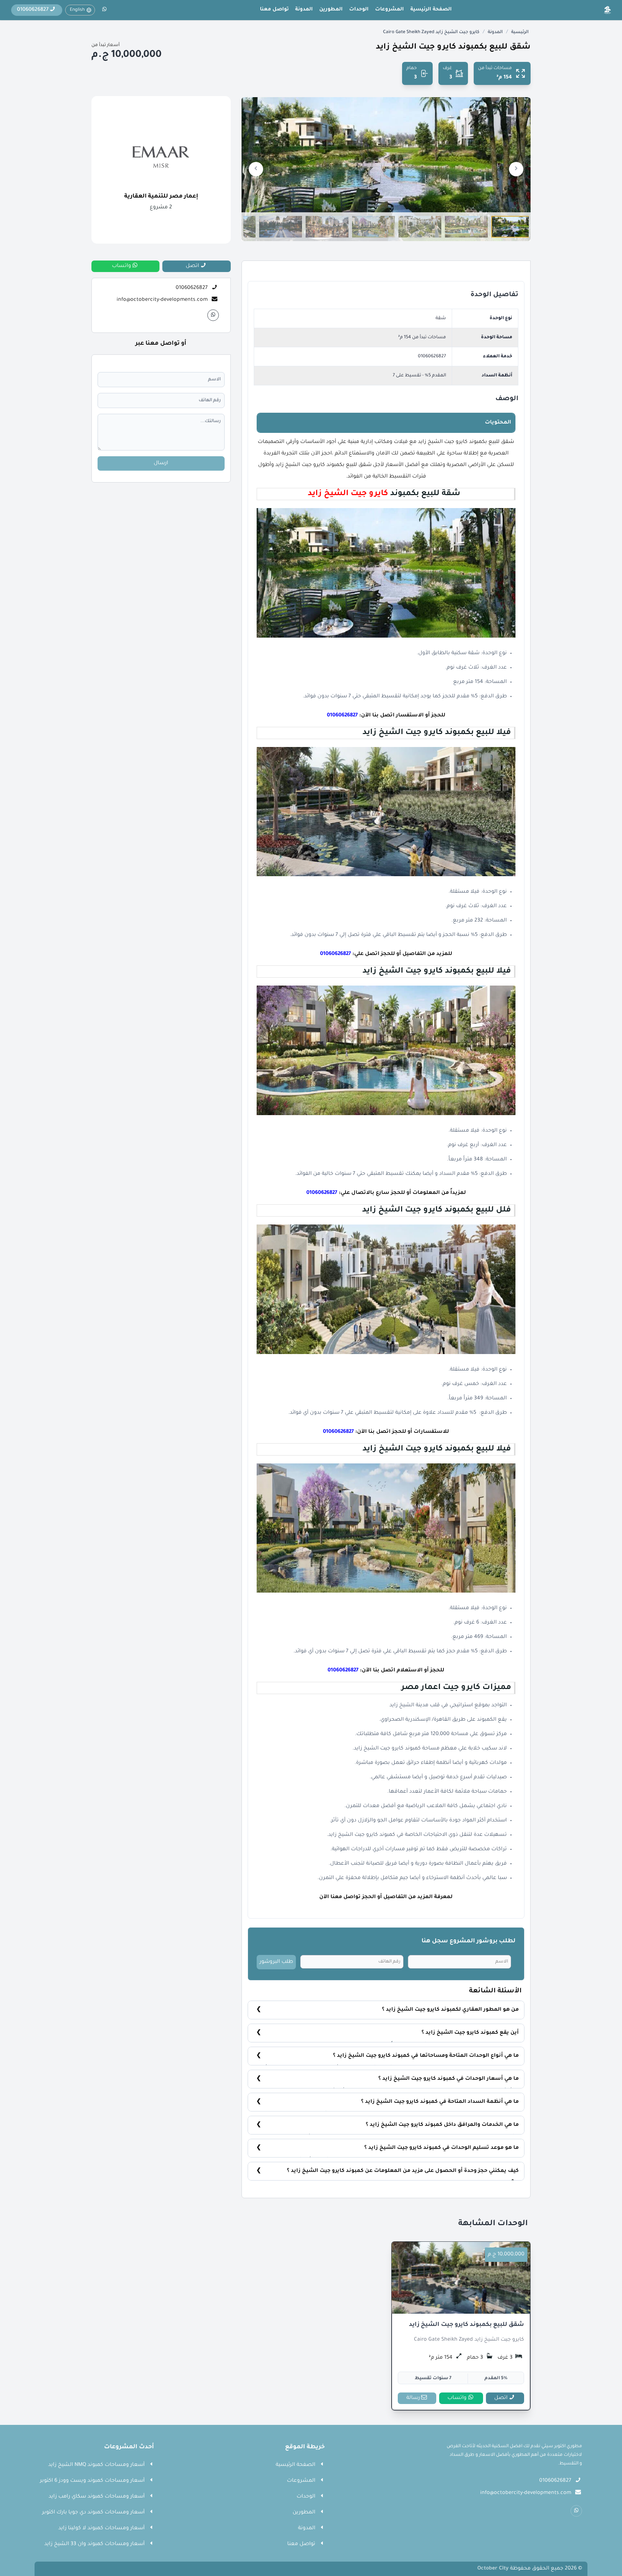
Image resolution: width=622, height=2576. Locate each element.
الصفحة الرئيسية (431, 10)
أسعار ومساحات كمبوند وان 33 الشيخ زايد (94, 2544)
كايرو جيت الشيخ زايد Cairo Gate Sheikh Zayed (431, 32)
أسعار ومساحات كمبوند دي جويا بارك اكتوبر (93, 2513)
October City (493, 2569)
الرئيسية (520, 32)
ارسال (161, 463)
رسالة (413, 2398)
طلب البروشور (276, 1962)
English (77, 10)
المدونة (304, 10)
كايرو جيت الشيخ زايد (348, 494)
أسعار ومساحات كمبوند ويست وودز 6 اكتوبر (92, 2481)
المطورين (331, 10)
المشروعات (389, 10)
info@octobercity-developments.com (162, 300)
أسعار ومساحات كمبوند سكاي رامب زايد (97, 2497)
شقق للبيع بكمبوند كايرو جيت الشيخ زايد (466, 2325)
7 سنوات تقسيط (433, 2378)
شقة (441, 318)
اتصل (501, 2398)
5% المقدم (496, 2378)
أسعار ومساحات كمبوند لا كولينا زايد (102, 2529)
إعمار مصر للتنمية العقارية (161, 197)
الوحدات (359, 10)
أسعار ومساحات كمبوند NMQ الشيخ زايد (96, 2465)
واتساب (457, 2398)
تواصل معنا (274, 10)
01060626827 (432, 357)
